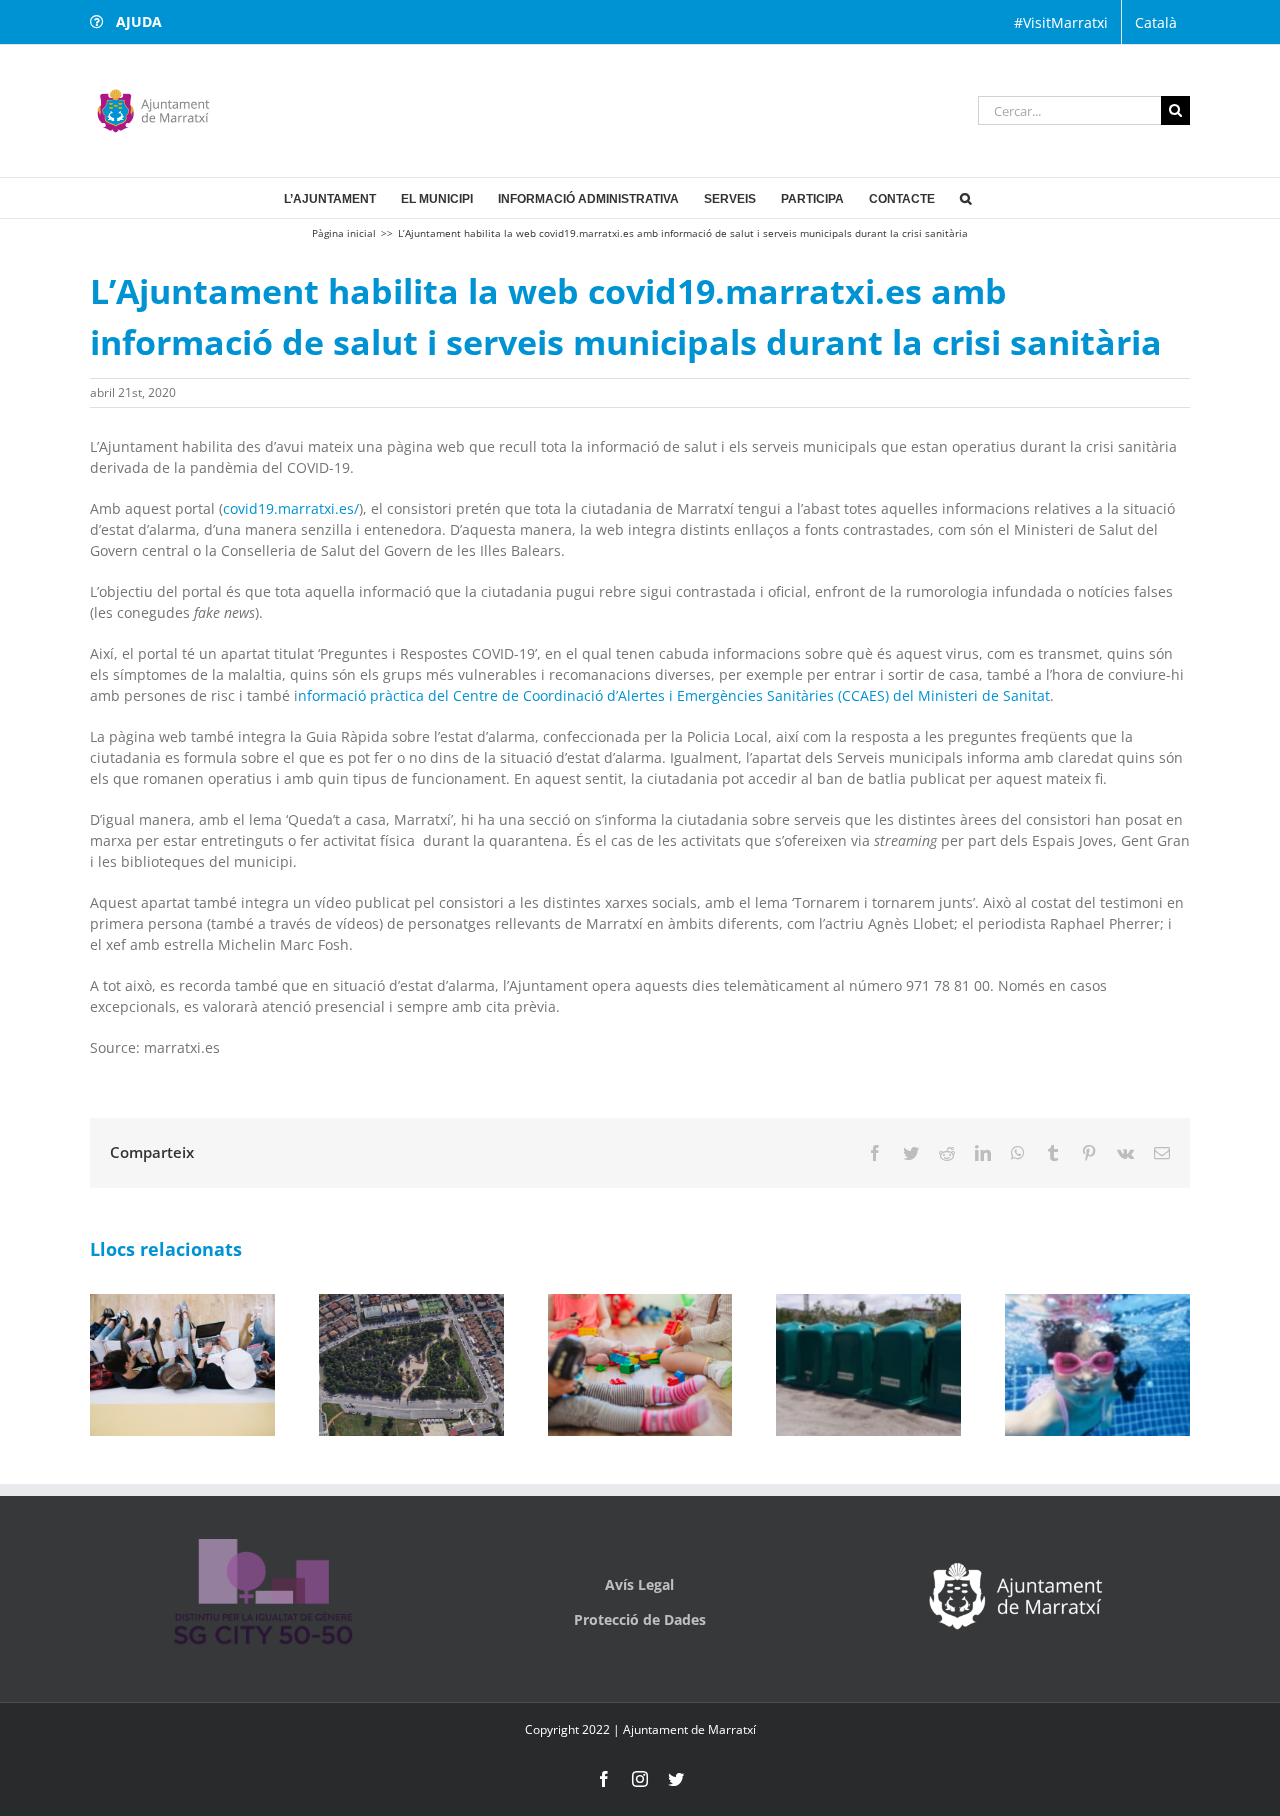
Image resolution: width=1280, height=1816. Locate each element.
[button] (965, 198)
